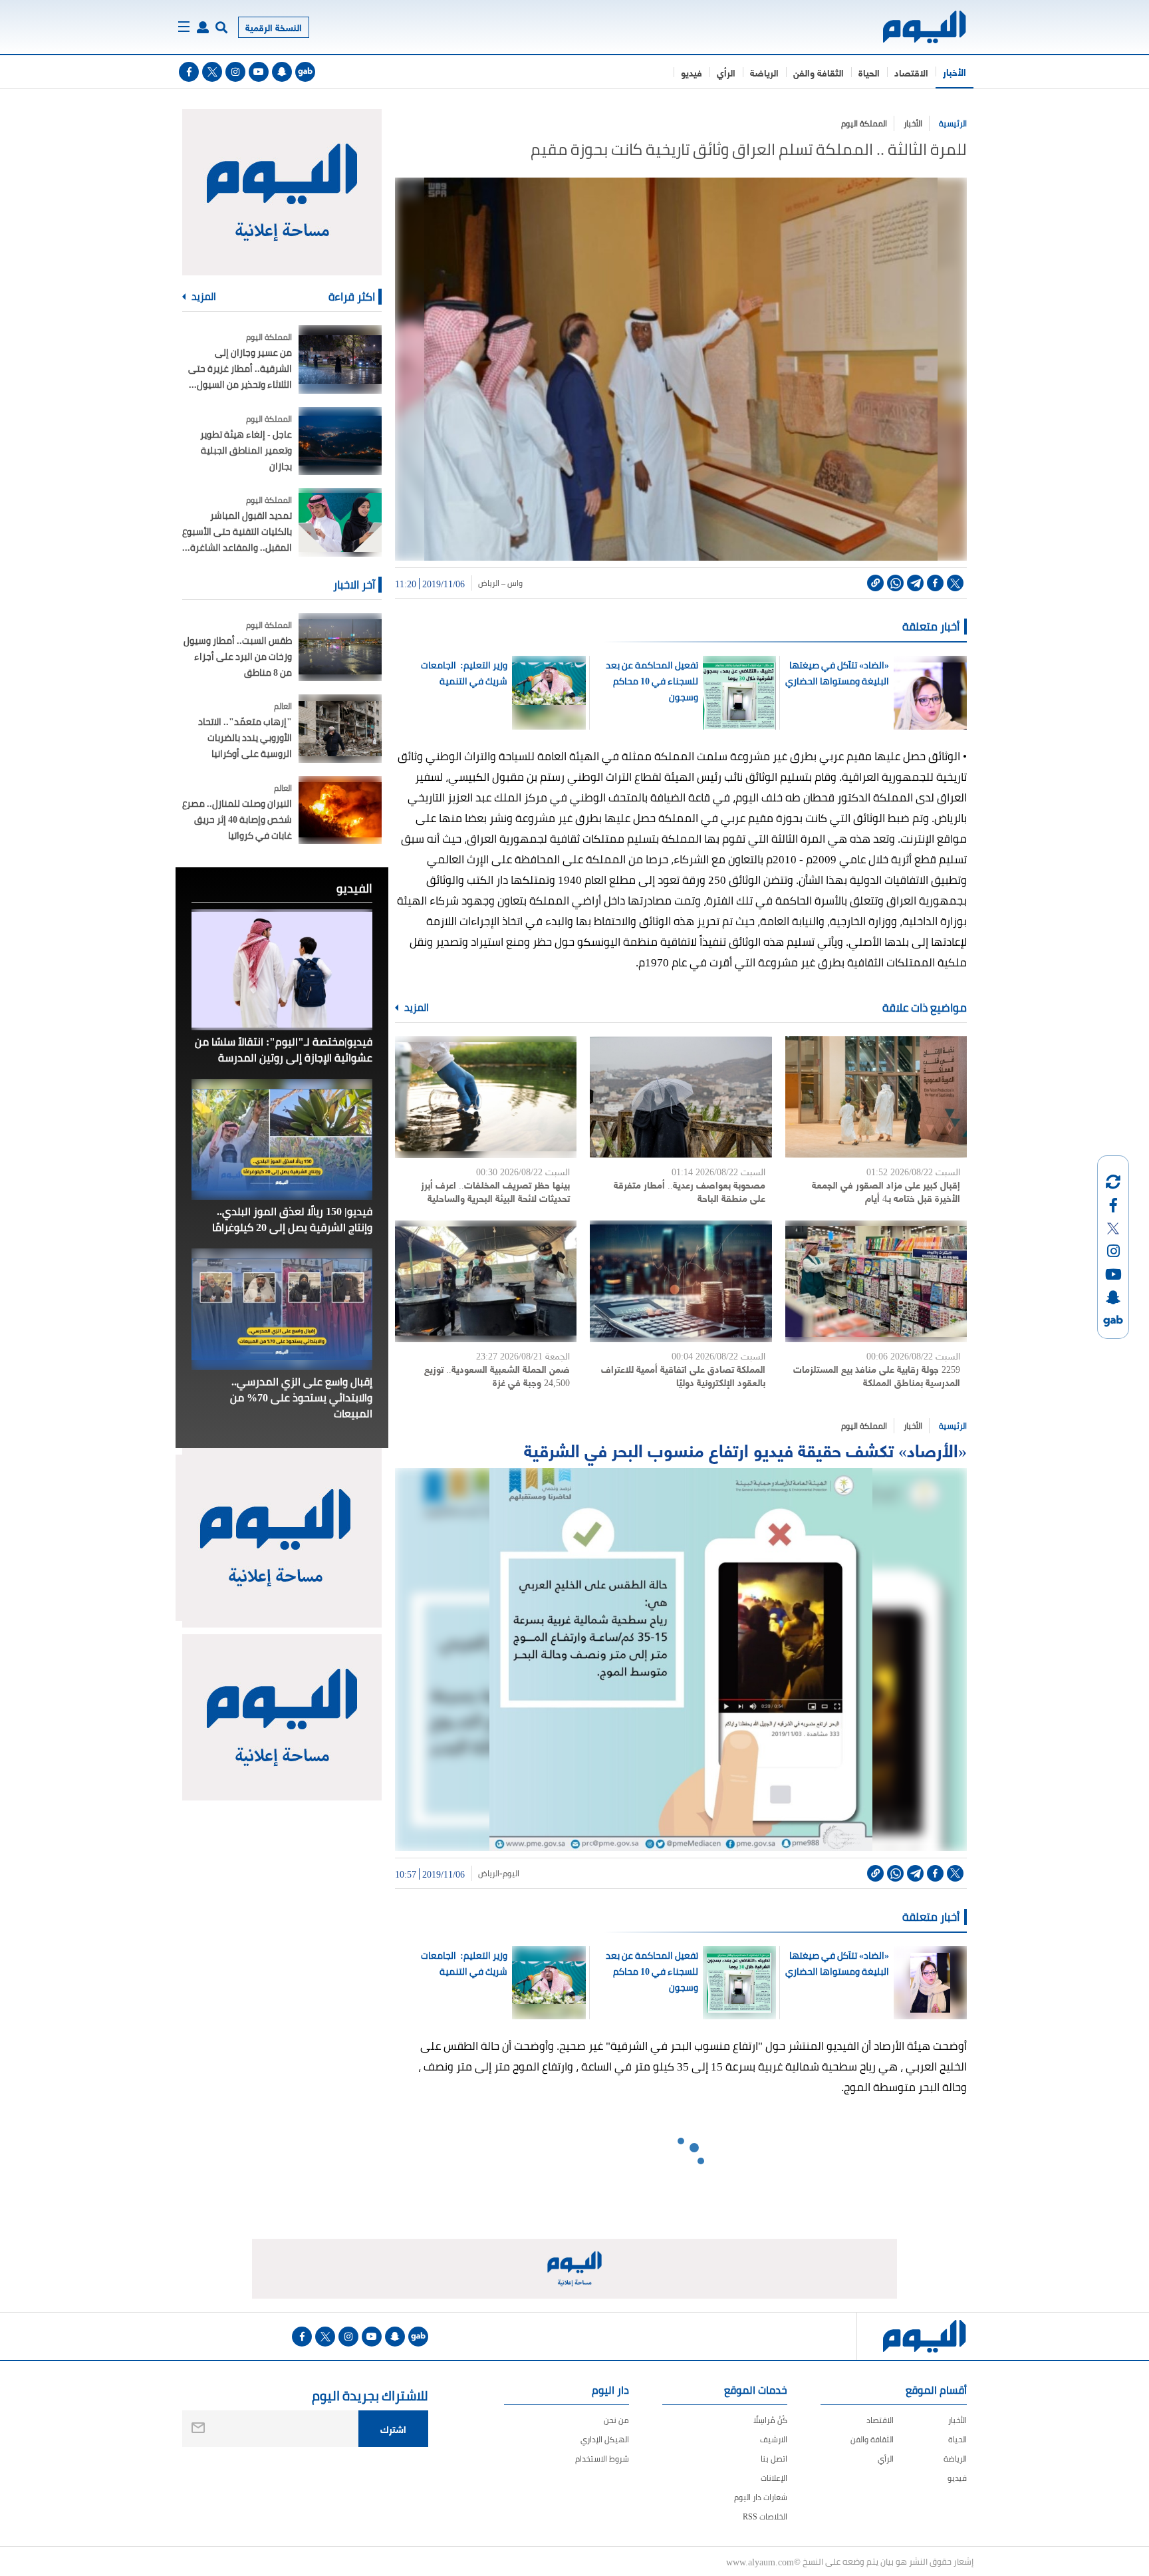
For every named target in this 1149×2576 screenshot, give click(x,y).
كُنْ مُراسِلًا (770, 2420)
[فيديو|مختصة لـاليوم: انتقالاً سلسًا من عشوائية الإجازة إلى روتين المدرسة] (282, 970)
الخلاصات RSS (765, 2516)
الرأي (726, 72)
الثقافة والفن (819, 72)
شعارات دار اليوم (761, 2497)
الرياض (489, 1874)
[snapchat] (282, 72)
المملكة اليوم (864, 123)
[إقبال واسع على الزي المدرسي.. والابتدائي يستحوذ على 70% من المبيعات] (282, 1309)
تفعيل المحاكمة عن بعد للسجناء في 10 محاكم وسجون (652, 681)
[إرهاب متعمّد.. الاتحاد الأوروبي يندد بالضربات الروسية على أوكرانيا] (340, 729)
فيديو (692, 72)
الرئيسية (953, 123)
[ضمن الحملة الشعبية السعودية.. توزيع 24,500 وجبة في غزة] (486, 1281)
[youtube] (259, 72)
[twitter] (212, 72)
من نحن (616, 2420)
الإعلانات (774, 2478)
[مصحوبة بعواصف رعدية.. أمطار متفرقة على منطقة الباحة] (681, 1097)
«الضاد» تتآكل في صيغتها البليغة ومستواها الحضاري (837, 673)
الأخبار (955, 72)
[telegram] (915, 583)
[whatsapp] (895, 583)
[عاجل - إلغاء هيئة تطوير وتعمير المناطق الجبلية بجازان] (340, 441)
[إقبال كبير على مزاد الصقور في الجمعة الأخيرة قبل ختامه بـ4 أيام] (876, 1097)
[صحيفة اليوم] (913, 27)
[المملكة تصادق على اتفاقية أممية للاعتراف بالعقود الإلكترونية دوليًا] (681, 1281)
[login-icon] (203, 27)
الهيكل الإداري (605, 2439)
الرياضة (764, 72)
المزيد (416, 1008)
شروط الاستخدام (602, 2459)
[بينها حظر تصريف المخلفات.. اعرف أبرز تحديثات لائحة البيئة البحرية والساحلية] (486, 1097)
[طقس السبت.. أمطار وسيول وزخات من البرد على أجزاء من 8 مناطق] (340, 647)
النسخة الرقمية (274, 27)
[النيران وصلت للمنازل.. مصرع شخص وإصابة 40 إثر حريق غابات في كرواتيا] (340, 810)
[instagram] (235, 72)
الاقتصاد (911, 72)
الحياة (869, 72)
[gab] (305, 72)
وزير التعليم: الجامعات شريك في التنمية (464, 673)
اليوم (511, 1874)
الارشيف (774, 2439)
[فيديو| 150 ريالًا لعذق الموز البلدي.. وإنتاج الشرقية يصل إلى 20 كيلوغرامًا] (282, 1139)
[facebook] (189, 72)
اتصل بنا (774, 2459)
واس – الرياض (500, 583)
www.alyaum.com (760, 2561)
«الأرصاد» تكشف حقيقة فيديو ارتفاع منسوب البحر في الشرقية (745, 1449)
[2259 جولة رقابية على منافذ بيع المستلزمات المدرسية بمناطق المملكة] (876, 1281)
